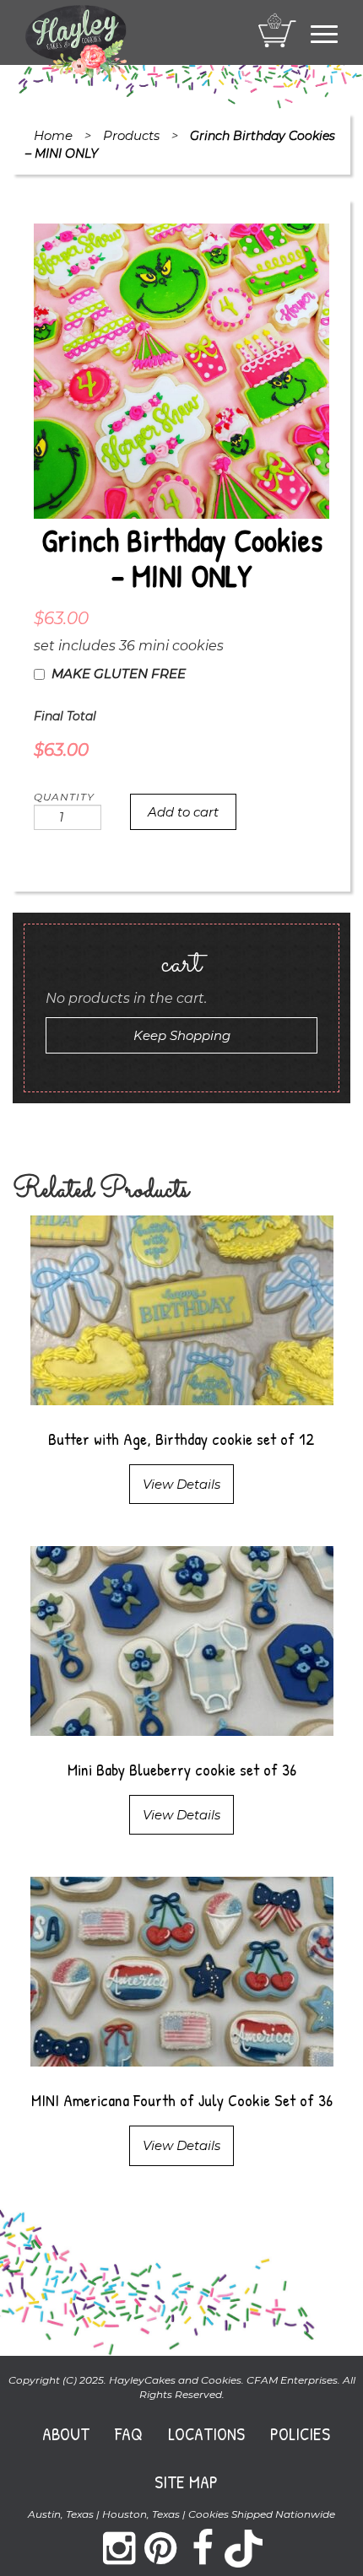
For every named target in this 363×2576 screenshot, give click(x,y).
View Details (181, 1484)
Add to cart (183, 812)
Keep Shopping (182, 1035)
